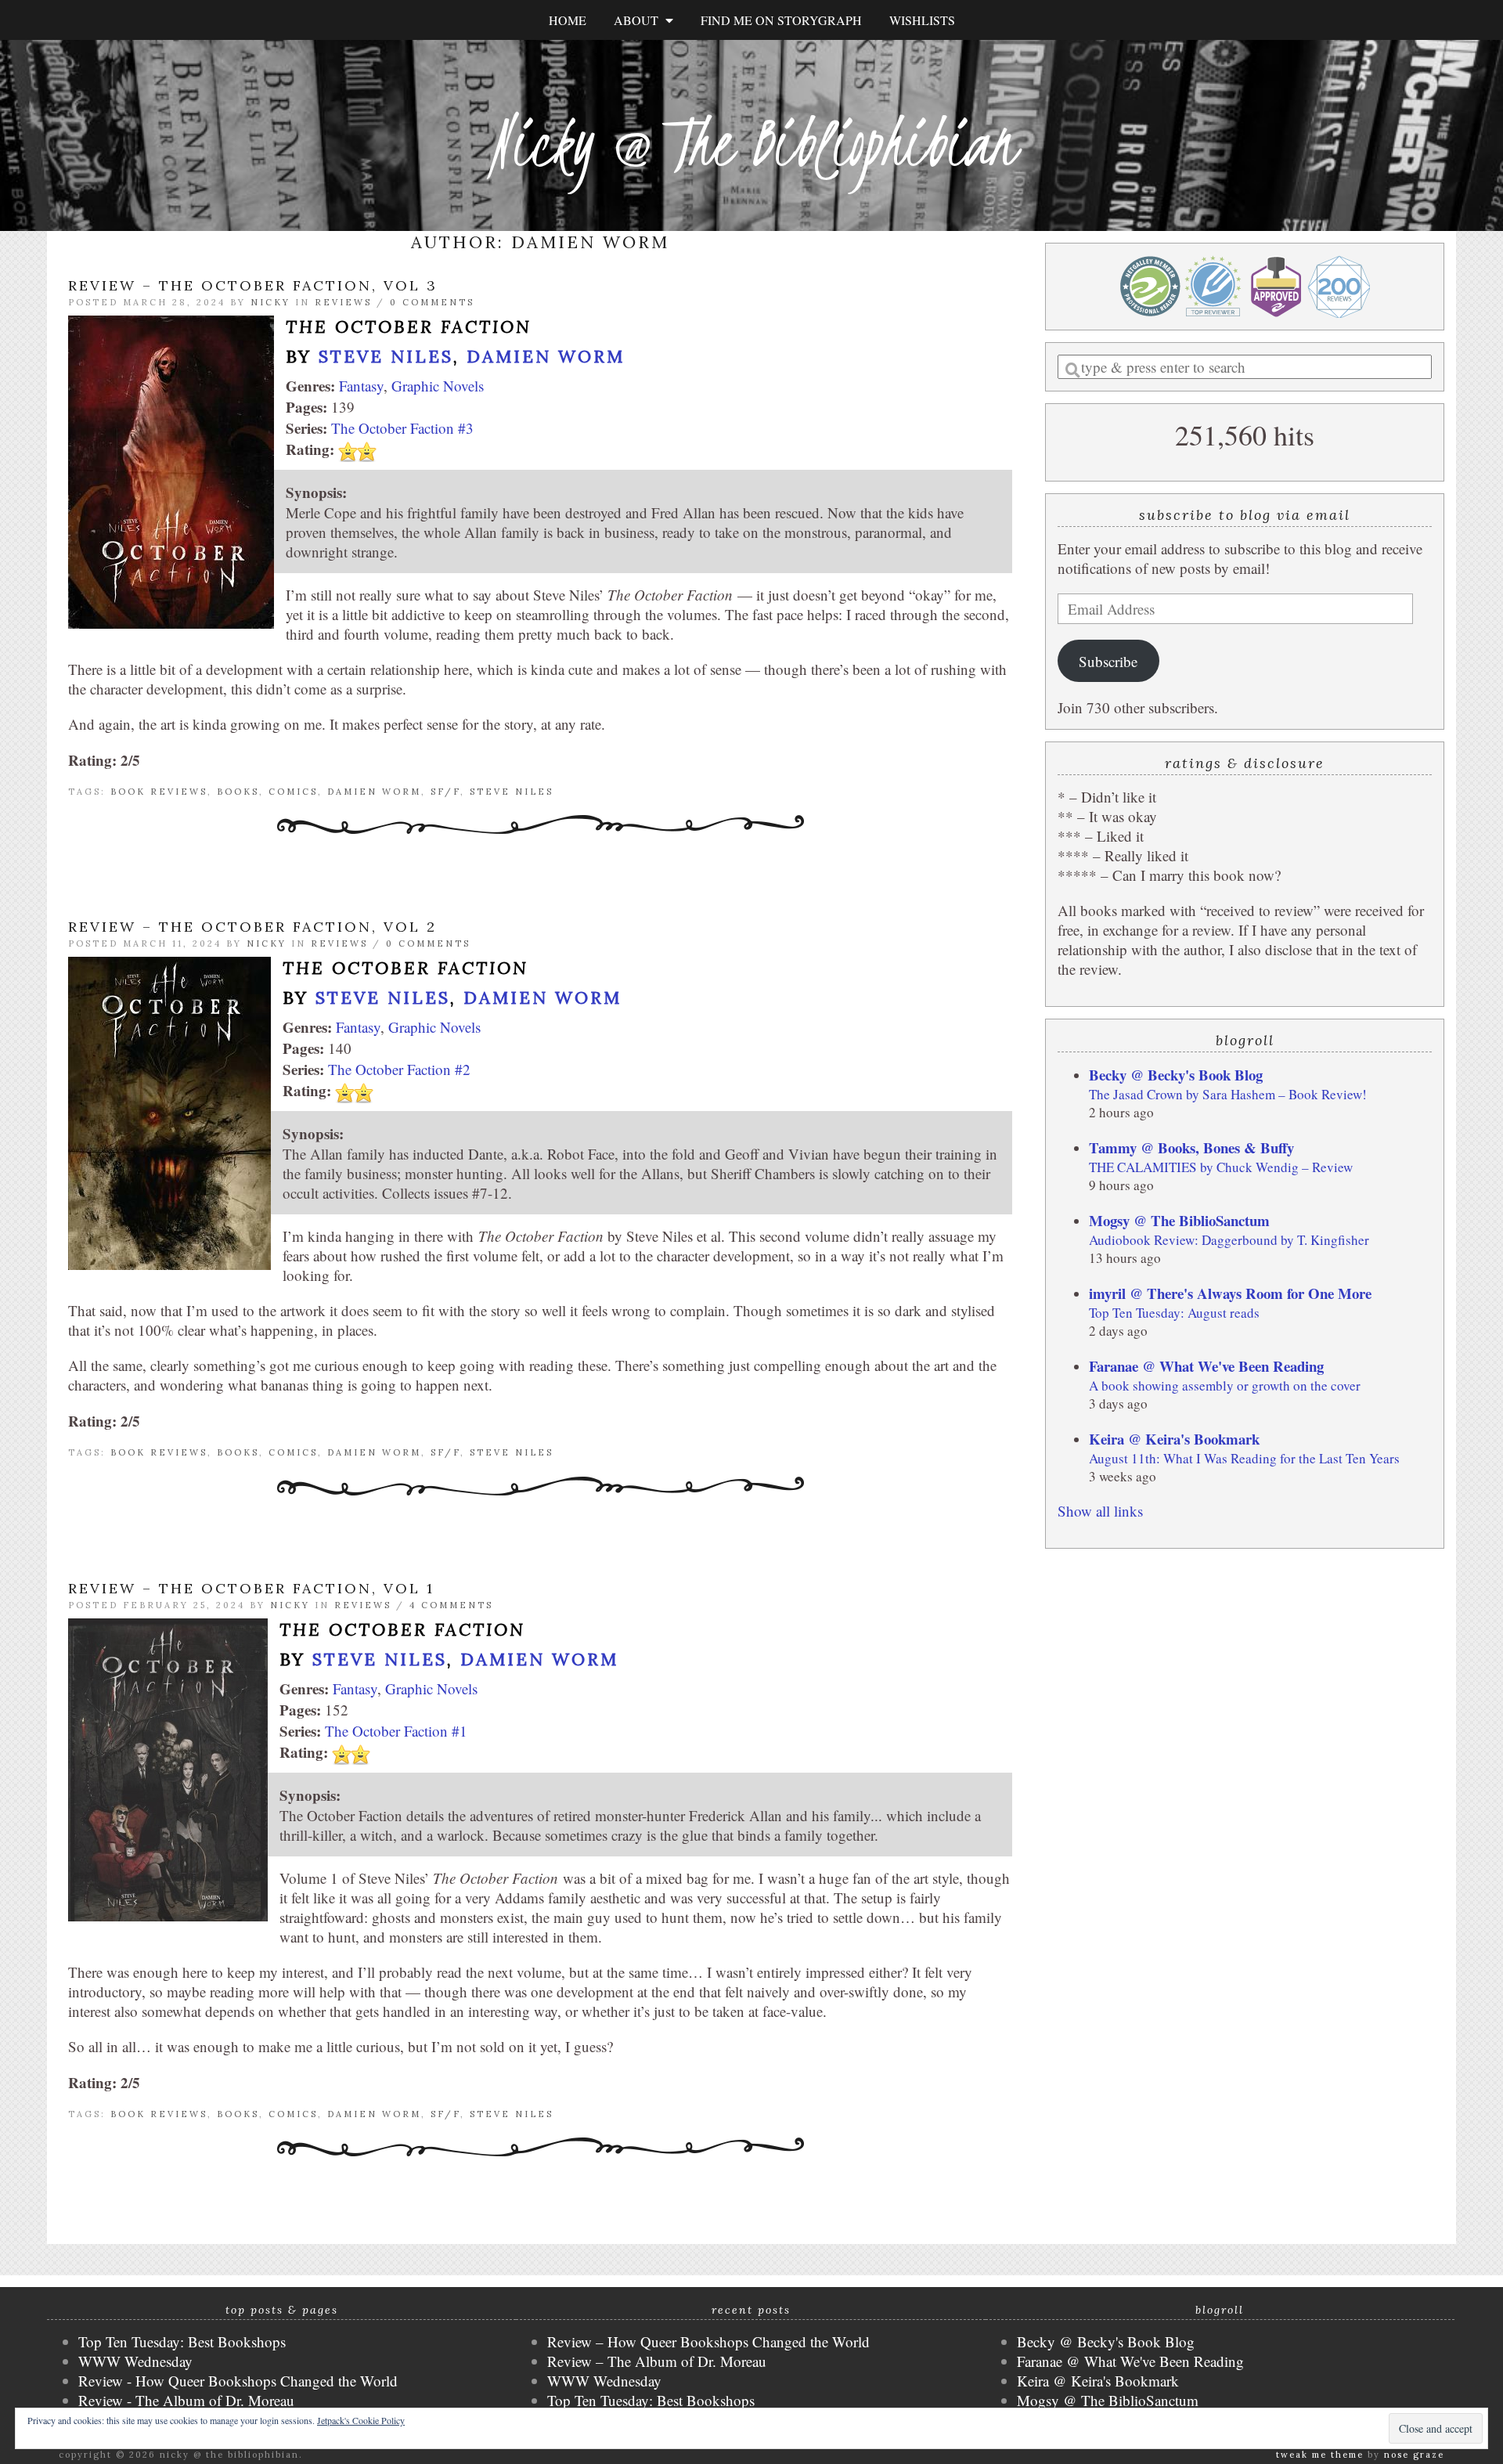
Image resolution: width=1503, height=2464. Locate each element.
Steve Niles (386, 356)
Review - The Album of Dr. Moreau (186, 2400)
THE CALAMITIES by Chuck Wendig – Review (1221, 1167)
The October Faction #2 (399, 1069)
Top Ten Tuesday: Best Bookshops (182, 2341)
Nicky (270, 302)
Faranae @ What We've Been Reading (1206, 1366)
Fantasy (361, 386)
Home (568, 20)
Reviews (343, 302)
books (238, 792)
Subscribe (1108, 661)
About (640, 20)
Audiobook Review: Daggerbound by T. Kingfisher (1229, 1240)
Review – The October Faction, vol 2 (252, 927)
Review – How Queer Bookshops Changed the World (708, 2341)
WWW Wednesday (135, 2361)
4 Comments (451, 1605)
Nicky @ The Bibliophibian (751, 143)
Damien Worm (546, 356)
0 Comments (432, 302)
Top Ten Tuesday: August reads (1174, 1313)
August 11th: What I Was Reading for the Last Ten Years (1244, 1458)
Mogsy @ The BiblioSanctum (1179, 1220)
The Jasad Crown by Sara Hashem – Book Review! (1228, 1094)
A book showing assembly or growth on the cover (1225, 1385)
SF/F (445, 792)
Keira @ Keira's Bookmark (1174, 1439)
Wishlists (922, 20)
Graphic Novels (438, 386)
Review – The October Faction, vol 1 (251, 1588)
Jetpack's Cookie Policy (361, 2420)
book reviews (159, 792)
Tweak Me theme (1320, 2455)
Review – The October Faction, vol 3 (253, 285)
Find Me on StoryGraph (781, 20)
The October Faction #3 (402, 428)
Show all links (1100, 1511)
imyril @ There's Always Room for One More (1230, 1293)
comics (293, 792)
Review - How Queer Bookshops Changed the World (238, 2381)
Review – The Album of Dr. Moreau (657, 2361)
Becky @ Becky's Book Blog (1176, 1075)
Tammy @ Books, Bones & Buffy (1191, 1147)
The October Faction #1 (396, 1731)
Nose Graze (1414, 2455)
